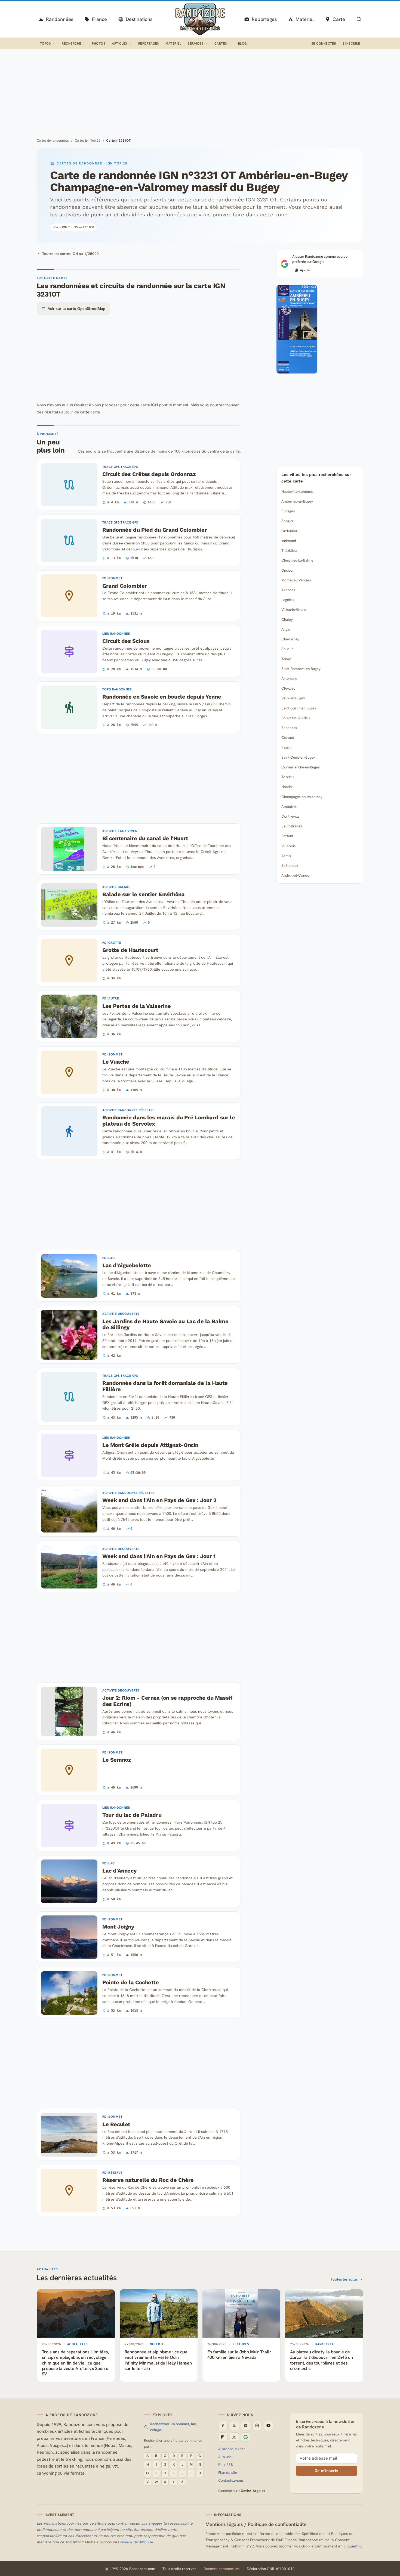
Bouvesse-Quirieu (296, 718)
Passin (286, 747)
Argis (286, 629)
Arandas (288, 590)
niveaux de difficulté (137, 2542)
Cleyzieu (288, 688)
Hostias (287, 787)
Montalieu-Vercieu (296, 580)
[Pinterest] (246, 2426)
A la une (225, 2457)
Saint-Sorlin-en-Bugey (299, 708)
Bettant (287, 836)
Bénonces (289, 728)
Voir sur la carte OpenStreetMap (77, 309)
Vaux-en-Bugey (293, 698)
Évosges (288, 511)
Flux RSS (226, 2465)
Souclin (287, 649)
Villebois (288, 846)
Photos (99, 43)
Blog (242, 43)
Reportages (149, 43)
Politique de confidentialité (277, 2524)
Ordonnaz (289, 531)
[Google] (246, 2437)
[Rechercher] (359, 19)
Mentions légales (224, 2524)
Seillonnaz (290, 865)
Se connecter (324, 43)
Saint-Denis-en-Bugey (298, 757)
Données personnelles (221, 2569)
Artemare (289, 678)
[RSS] (234, 2437)
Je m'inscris (327, 2471)
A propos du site (232, 2449)
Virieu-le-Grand (294, 609)
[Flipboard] (223, 2437)
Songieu (288, 521)
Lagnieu (287, 600)
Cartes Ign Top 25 (88, 141)
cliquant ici (353, 2546)
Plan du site (228, 2473)
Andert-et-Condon (296, 875)
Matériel (173, 43)
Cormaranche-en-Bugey (301, 767)
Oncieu (287, 570)
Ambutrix (289, 806)
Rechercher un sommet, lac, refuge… (173, 2427)
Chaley (287, 619)
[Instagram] (257, 2426)
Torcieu (287, 777)
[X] (234, 2426)
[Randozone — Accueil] (200, 19)
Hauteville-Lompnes (297, 491)
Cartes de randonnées (53, 141)
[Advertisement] (200, 92)
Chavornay (290, 639)
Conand (288, 737)
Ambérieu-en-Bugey (297, 501)
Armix (286, 856)
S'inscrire (351, 43)
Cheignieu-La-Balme (297, 560)
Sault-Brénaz (292, 826)
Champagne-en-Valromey (302, 797)
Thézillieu (289, 550)
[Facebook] (223, 2426)
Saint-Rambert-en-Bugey (301, 669)
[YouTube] (269, 2426)
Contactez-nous (231, 2480)
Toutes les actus (344, 2279)
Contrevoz (290, 816)
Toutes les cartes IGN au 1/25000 (70, 254)
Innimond (289, 541)
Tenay (286, 659)
